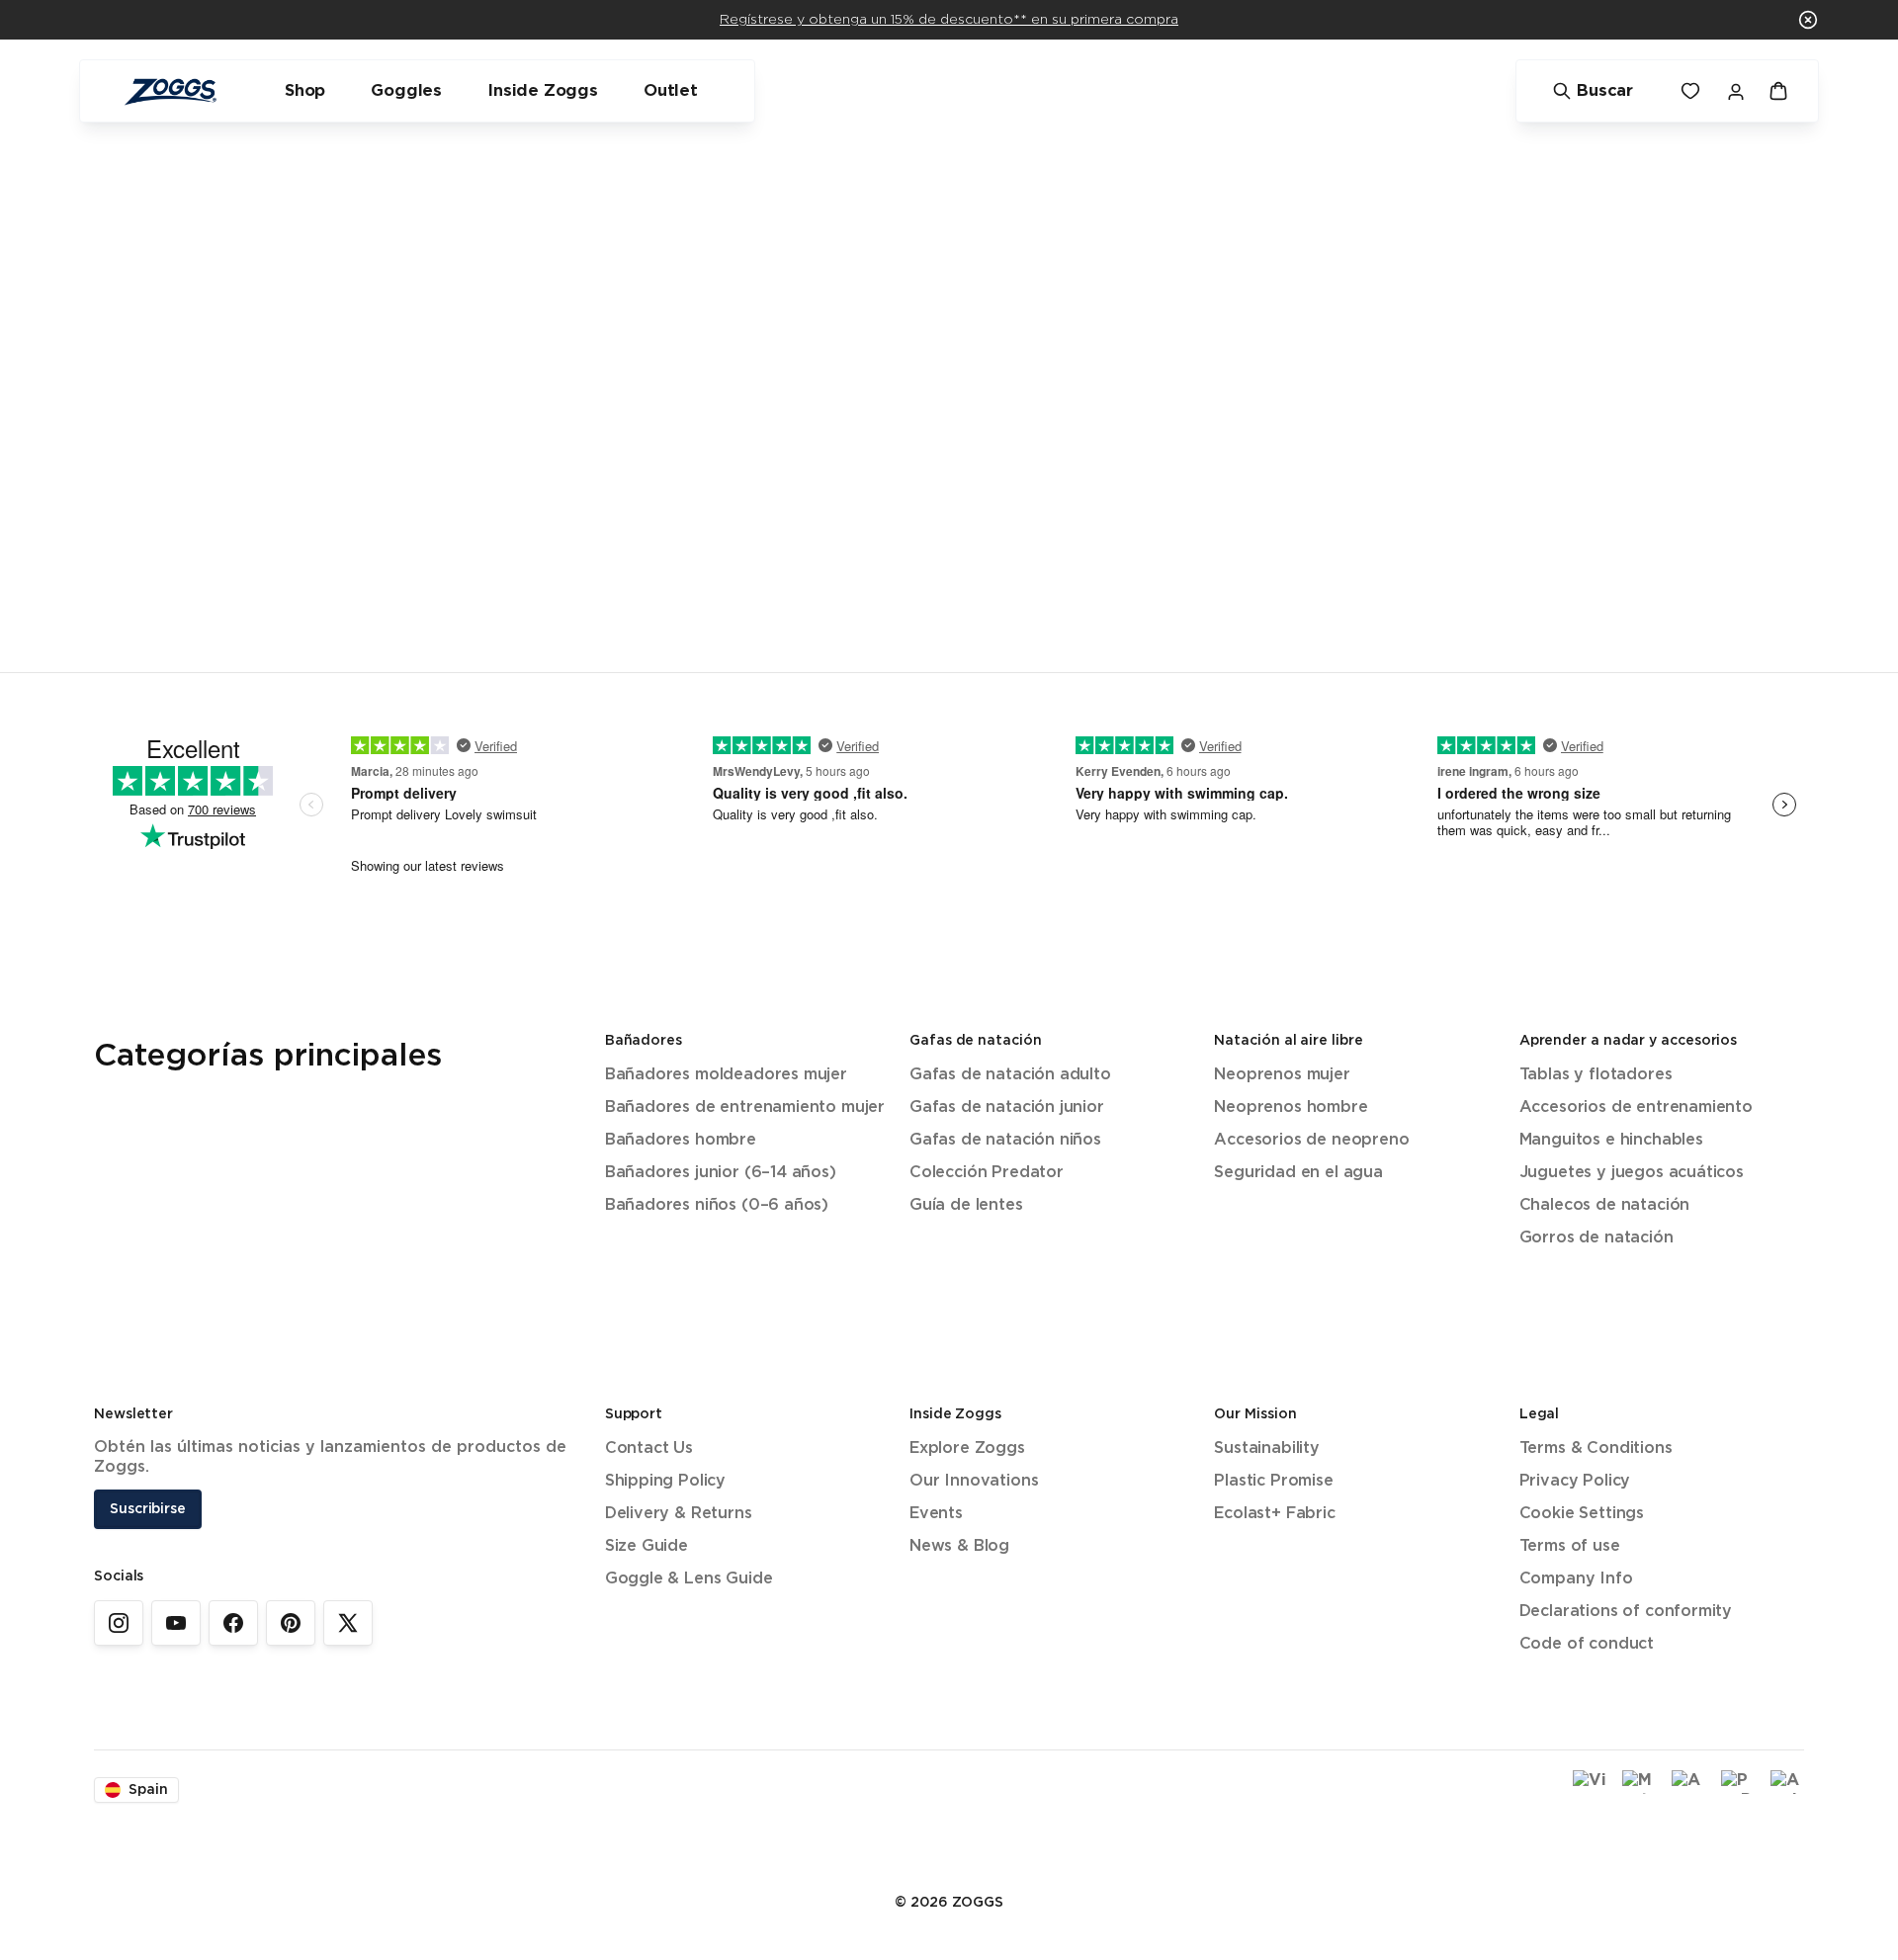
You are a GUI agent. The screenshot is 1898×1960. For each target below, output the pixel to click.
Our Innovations (974, 1481)
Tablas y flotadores (1596, 1075)
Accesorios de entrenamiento (1636, 1108)
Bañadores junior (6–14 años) (721, 1173)
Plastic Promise (1273, 1481)
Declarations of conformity (1626, 1612)
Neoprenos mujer (1282, 1075)
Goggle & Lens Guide (689, 1579)
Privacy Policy (1575, 1481)
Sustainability (1267, 1449)
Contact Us (649, 1449)
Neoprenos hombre (1291, 1108)
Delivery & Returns (679, 1514)
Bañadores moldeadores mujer (726, 1075)
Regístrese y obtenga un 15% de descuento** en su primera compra (949, 20)
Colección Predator (987, 1173)
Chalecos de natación (1604, 1205)
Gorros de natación (1596, 1238)
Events (936, 1514)
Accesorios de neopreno (1311, 1140)
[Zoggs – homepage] (170, 91)
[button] (1808, 20)
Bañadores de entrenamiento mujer (745, 1108)
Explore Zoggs (967, 1449)
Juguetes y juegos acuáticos (1632, 1173)
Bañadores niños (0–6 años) (717, 1205)
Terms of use (1570, 1546)
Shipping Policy (665, 1481)
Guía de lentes (966, 1205)
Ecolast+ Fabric (1274, 1514)
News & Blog (959, 1546)
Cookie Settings (1582, 1514)
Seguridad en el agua (1298, 1173)
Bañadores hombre (681, 1140)
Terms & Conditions (1596, 1449)
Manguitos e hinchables (1611, 1140)
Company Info (1576, 1579)
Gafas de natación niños (1005, 1140)
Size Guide (647, 1546)
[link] (119, 1623)
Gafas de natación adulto (1010, 1075)
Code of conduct (1587, 1644)
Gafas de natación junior (1007, 1108)
